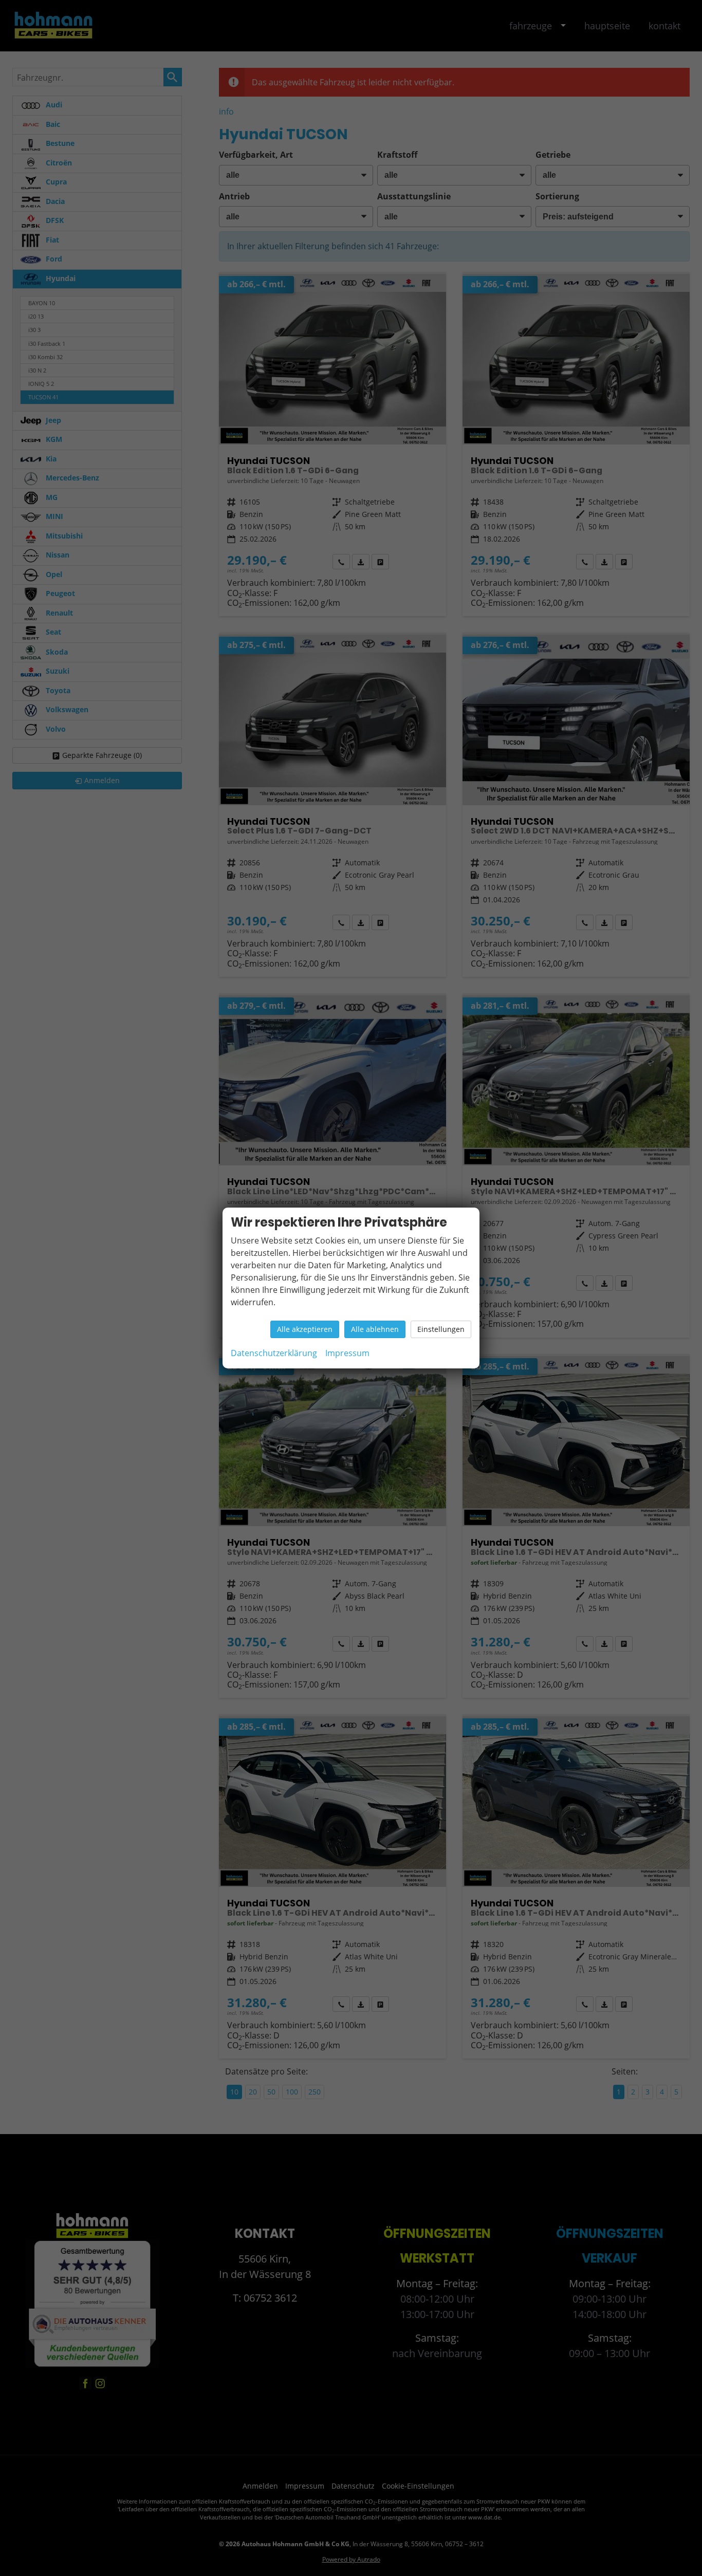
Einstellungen (441, 1329)
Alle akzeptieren (305, 1329)
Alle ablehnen (375, 1329)
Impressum (347, 1353)
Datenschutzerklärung (274, 1353)
